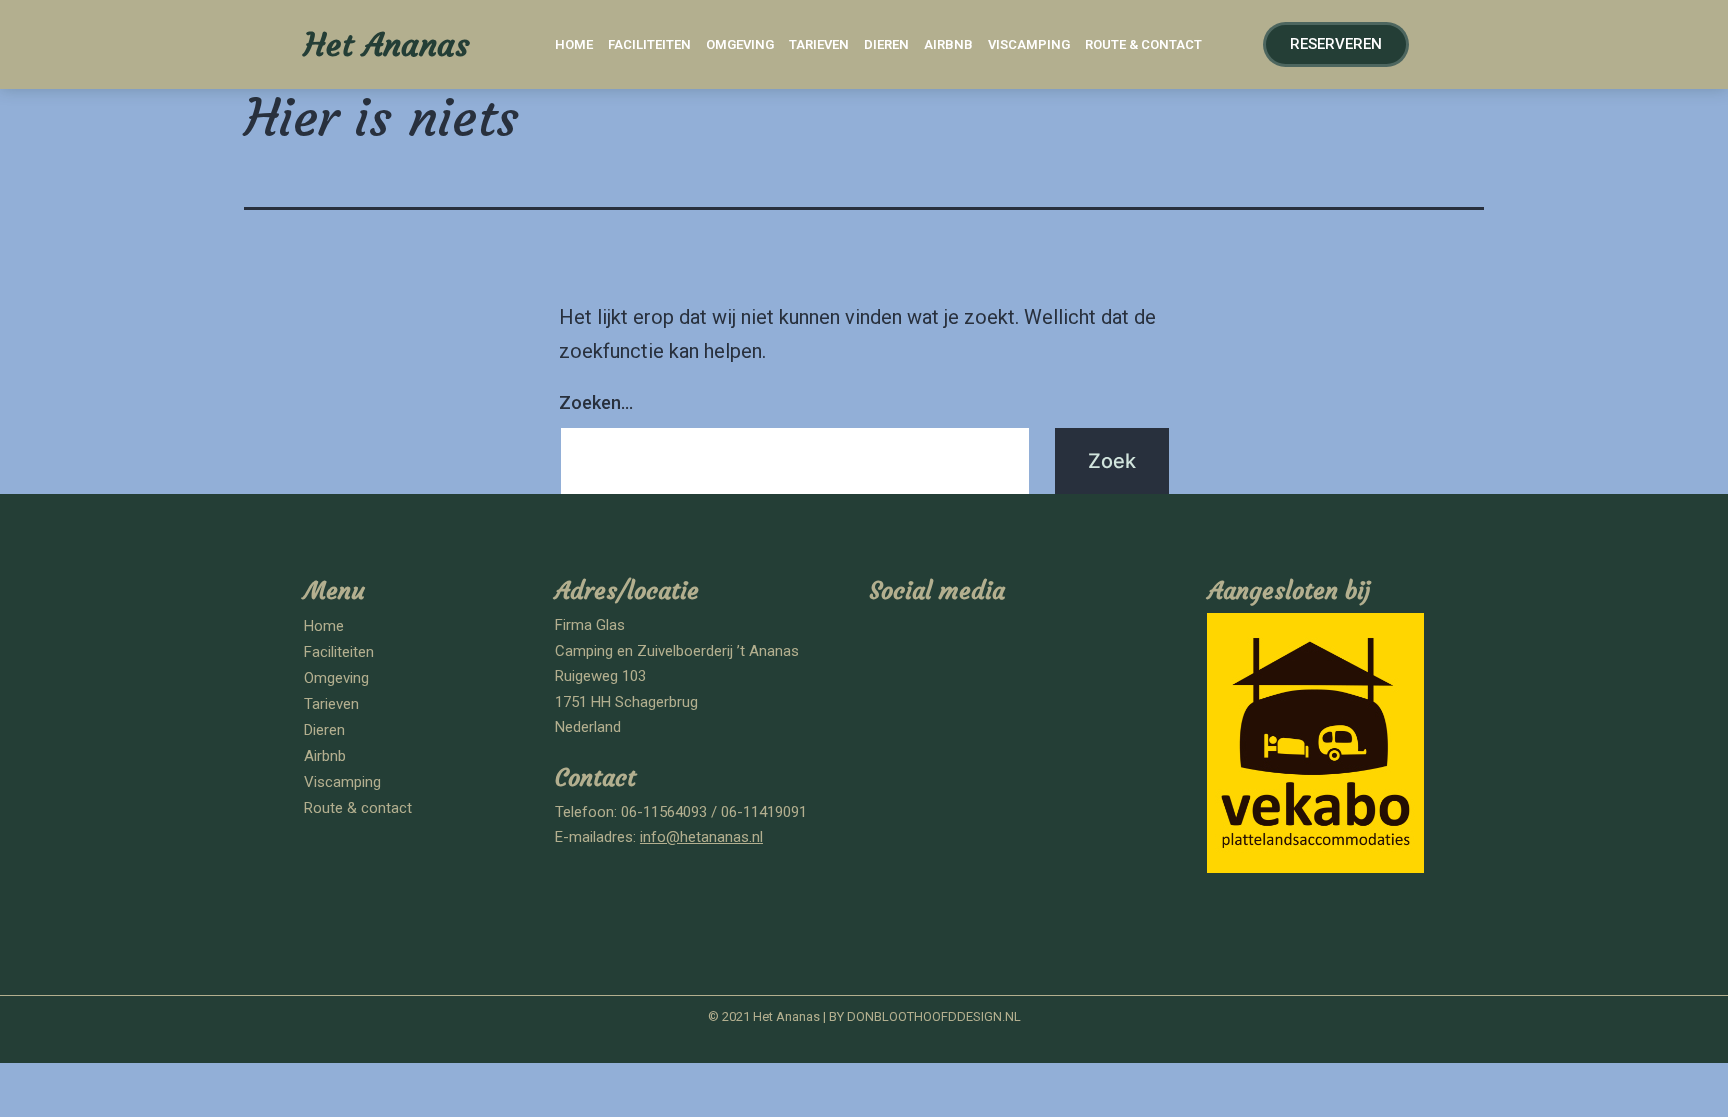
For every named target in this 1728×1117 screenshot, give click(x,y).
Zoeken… (596, 402)
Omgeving (740, 44)
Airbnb (948, 44)
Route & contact (1143, 44)
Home (574, 44)
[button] (1336, 44)
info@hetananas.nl (701, 837)
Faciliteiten (649, 44)
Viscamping (1029, 44)
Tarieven (819, 44)
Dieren (886, 44)
